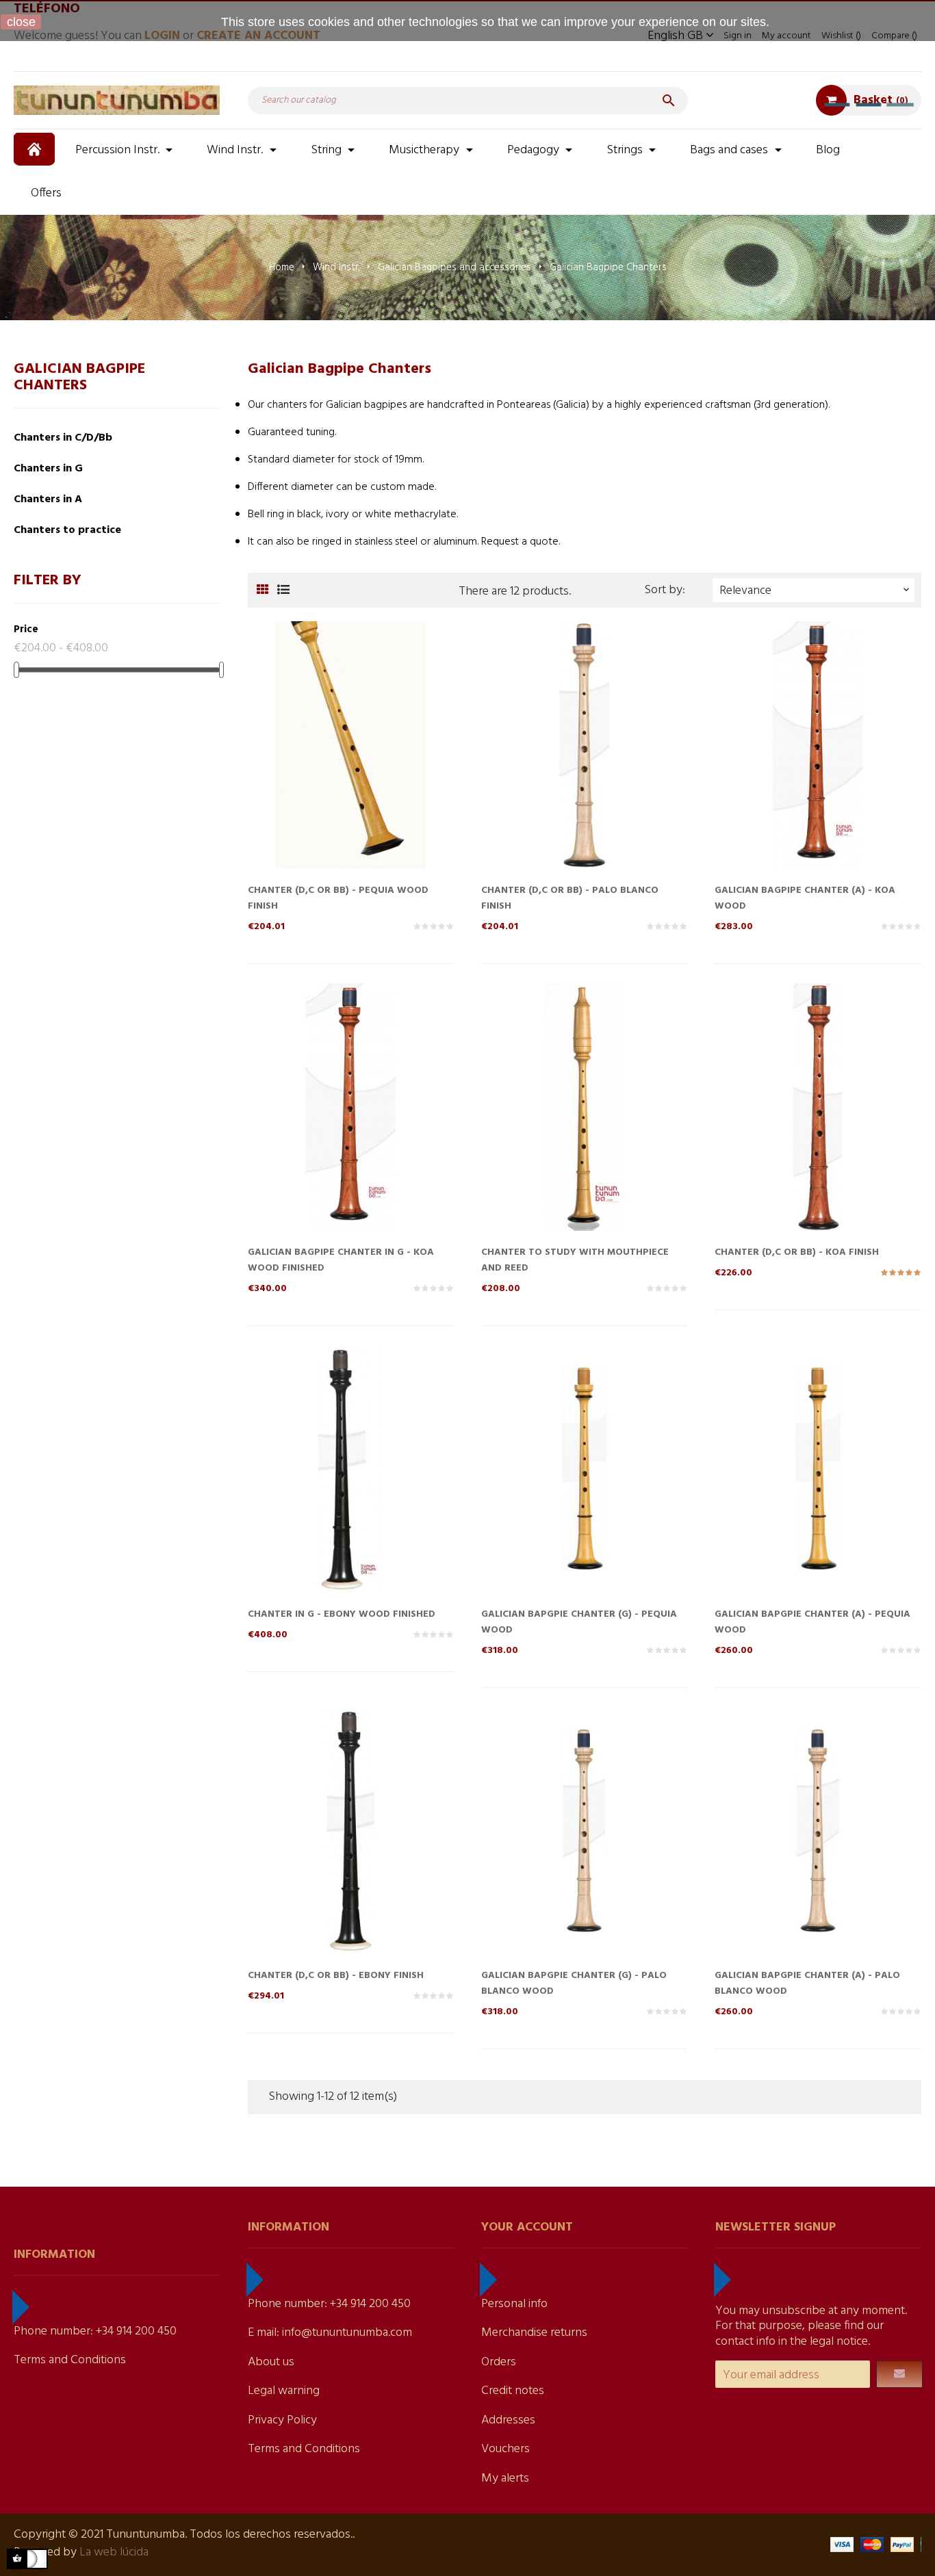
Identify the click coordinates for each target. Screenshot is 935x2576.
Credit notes (513, 2391)
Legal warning (284, 2391)
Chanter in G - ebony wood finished (342, 1614)
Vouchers (505, 2449)
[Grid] (263, 591)
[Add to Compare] (350, 768)
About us (271, 2362)
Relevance (816, 591)
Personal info (514, 2304)
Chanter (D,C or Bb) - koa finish (797, 1252)
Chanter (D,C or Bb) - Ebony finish (336, 1976)
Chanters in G (48, 469)
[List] (284, 591)
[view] (378, 768)
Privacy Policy (282, 2420)
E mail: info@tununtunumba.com (330, 2333)
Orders (499, 2362)
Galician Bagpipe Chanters (79, 377)
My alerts (505, 2479)
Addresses (508, 2420)
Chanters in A (48, 499)
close (21, 22)
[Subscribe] (899, 2374)
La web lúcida (114, 2552)
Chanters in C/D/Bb (63, 438)
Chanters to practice (67, 530)
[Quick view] (323, 768)
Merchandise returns (534, 2333)
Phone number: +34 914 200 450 (95, 2331)
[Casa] (36, 149)
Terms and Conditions (70, 2360)
